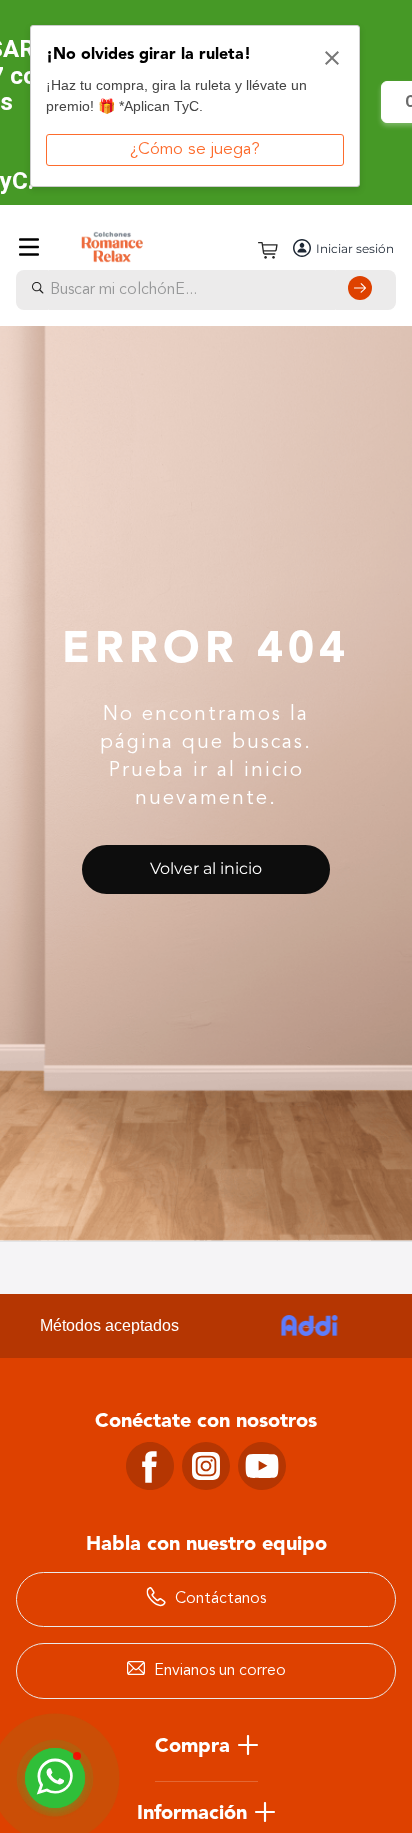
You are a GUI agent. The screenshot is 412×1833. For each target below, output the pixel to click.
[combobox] (206, 290)
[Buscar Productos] (364, 290)
